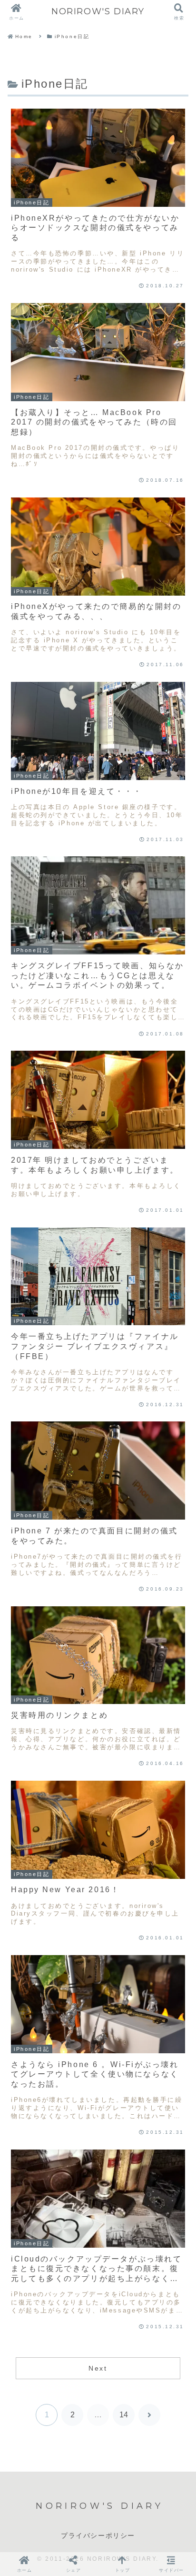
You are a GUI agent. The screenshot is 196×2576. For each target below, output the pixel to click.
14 (124, 2415)
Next (98, 2368)
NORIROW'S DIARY (98, 11)
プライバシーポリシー (98, 2535)
